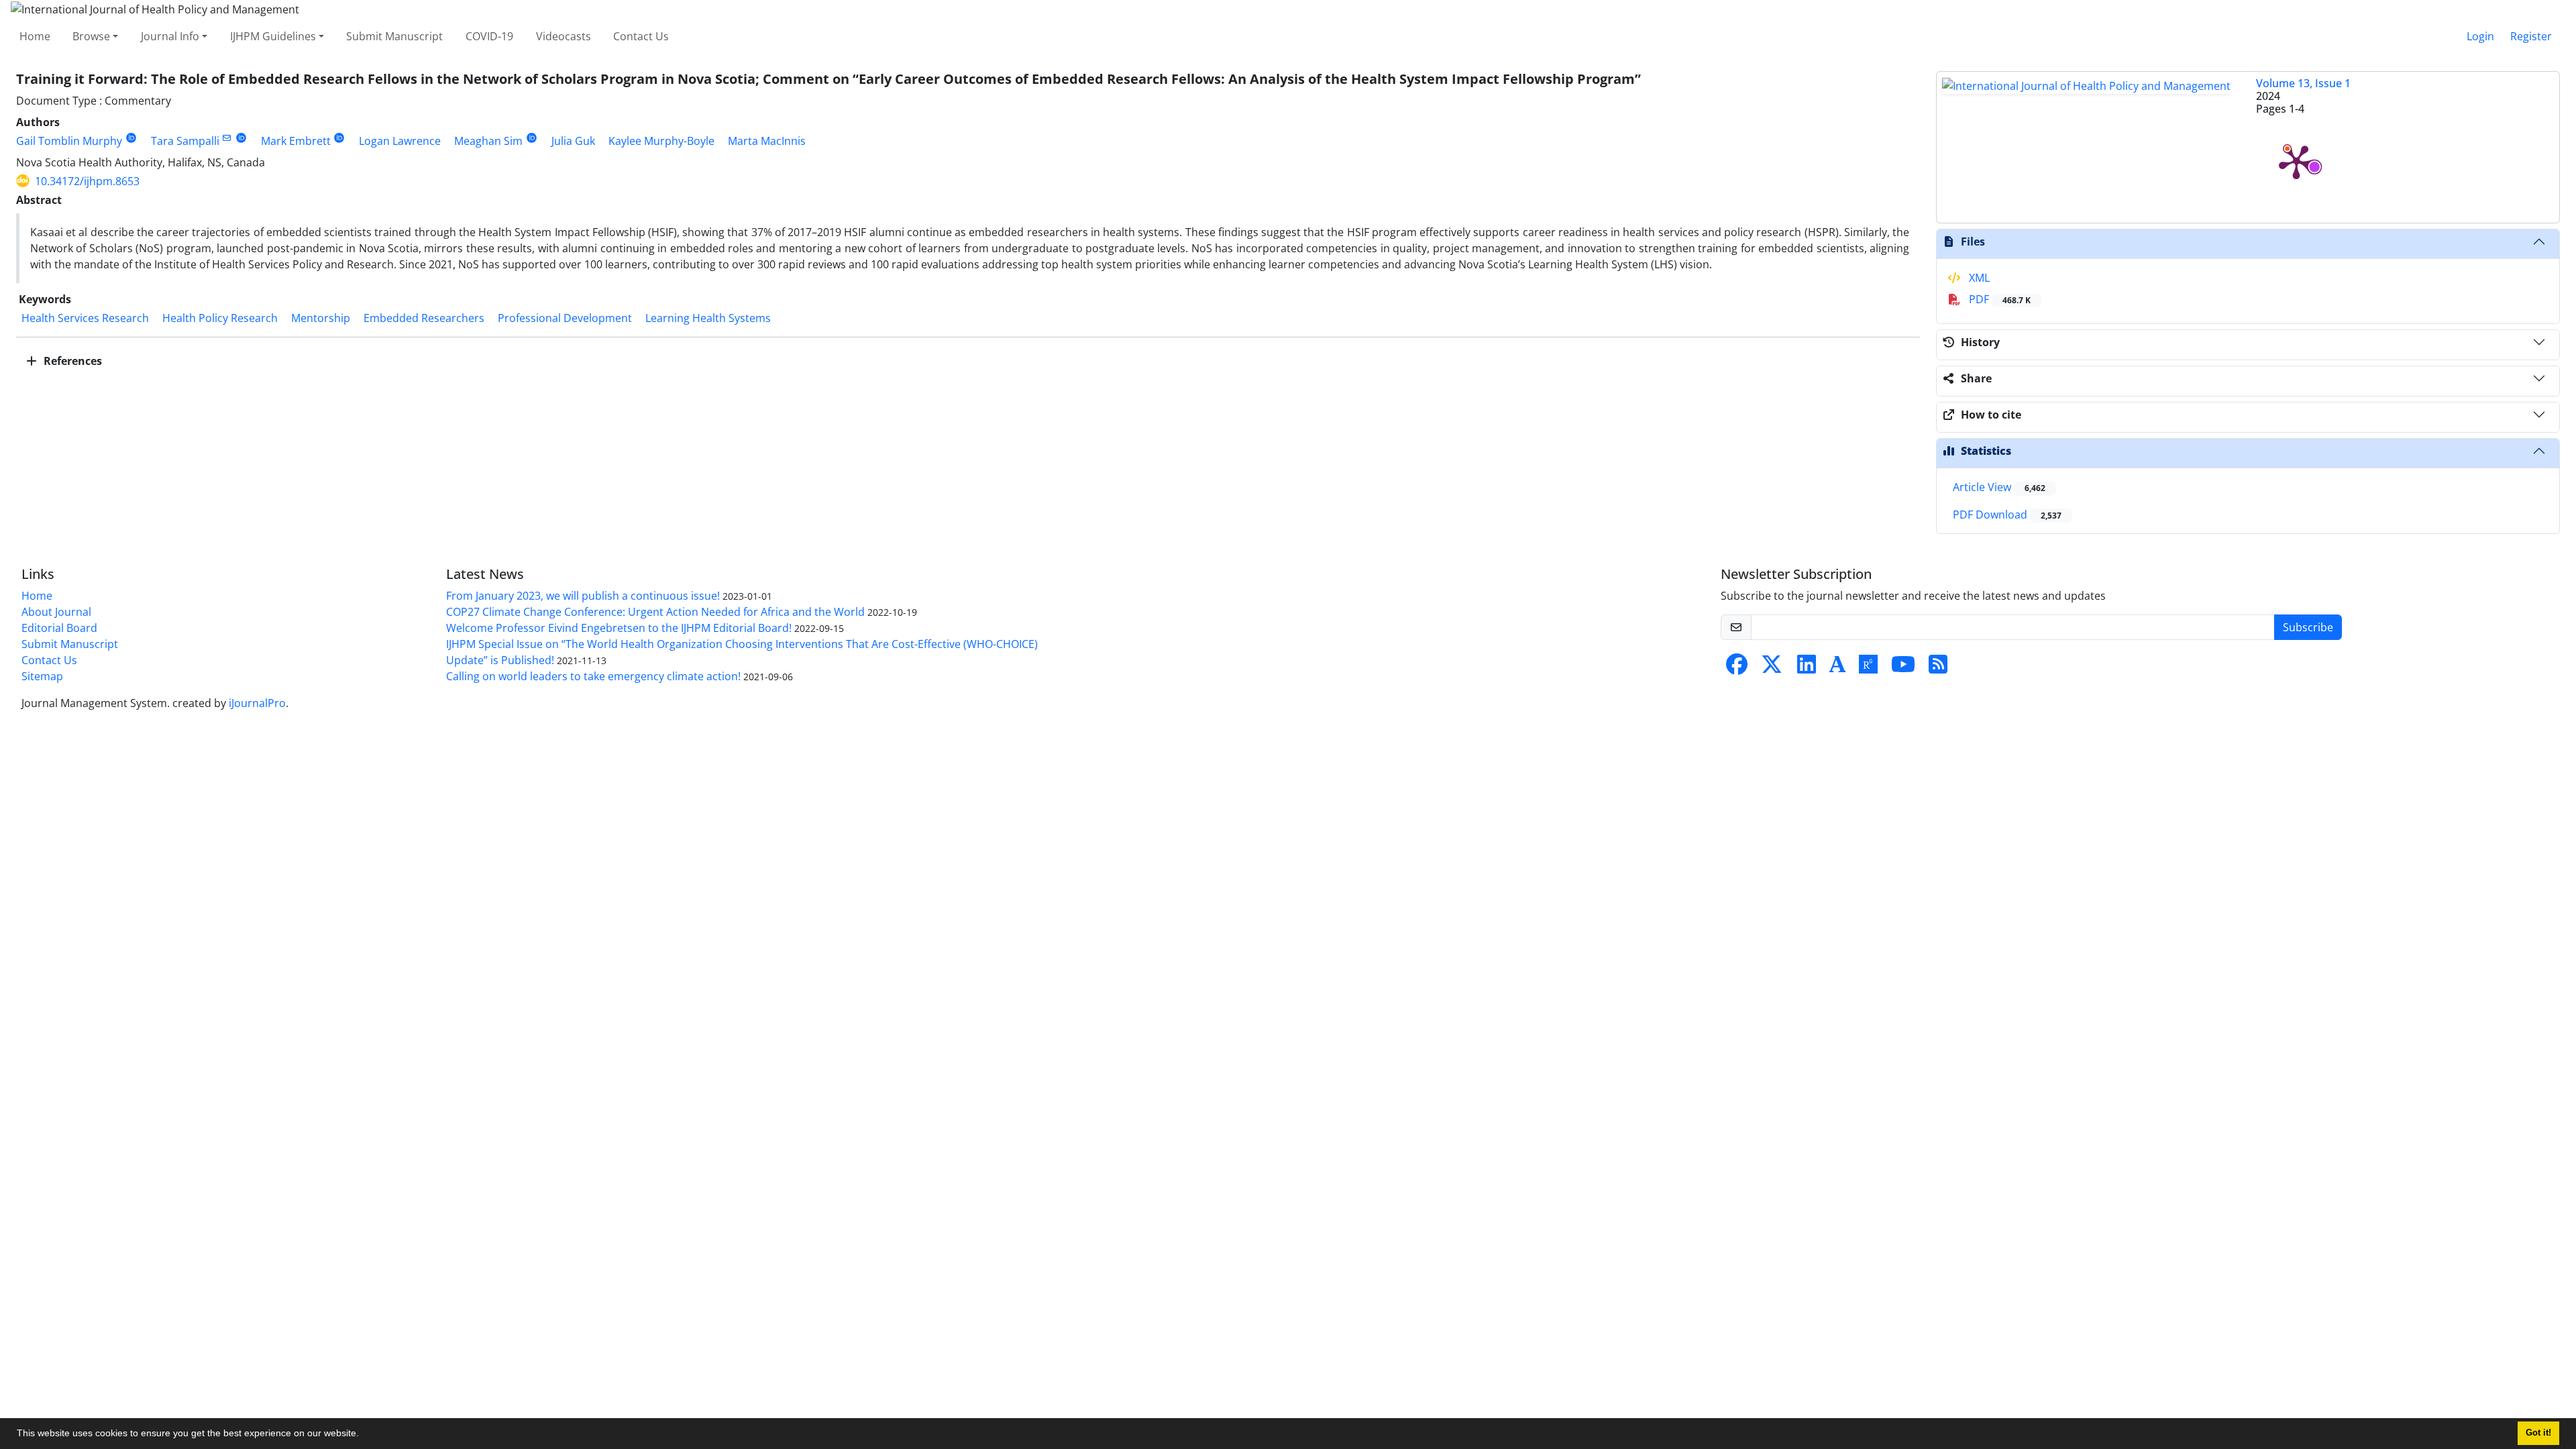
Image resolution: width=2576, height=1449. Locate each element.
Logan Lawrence (400, 141)
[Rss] (1938, 668)
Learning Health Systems (708, 318)
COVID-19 (489, 36)
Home (35, 36)
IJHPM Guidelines (273, 36)
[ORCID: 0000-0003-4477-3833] (532, 138)
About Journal (56, 612)
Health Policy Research (220, 318)
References (71, 361)
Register (2531, 36)
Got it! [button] (2538, 1433)
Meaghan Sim (488, 141)
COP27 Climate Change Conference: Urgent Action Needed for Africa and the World (655, 612)
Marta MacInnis (767, 141)
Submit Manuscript (394, 36)
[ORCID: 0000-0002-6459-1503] (241, 138)
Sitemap (42, 676)
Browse (91, 36)
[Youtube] (1903, 668)
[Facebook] (1737, 668)
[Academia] (1837, 668)
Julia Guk (573, 141)
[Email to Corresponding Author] (227, 138)
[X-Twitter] (1772, 668)
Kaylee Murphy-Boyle (661, 141)
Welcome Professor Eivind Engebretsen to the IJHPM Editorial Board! (619, 628)
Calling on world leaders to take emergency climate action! (593, 676)
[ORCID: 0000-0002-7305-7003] (131, 138)
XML (1978, 278)
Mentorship (321, 318)
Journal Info (170, 36)
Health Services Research (85, 318)
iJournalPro (257, 703)
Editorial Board (59, 628)
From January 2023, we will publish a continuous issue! (583, 596)
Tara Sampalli (185, 141)
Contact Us (641, 36)
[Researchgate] (1868, 668)
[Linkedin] (1807, 668)
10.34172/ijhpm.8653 (87, 181)
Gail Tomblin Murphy (69, 141)
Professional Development (565, 318)
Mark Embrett (296, 141)
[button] (364, 1435)
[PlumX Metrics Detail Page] (2296, 161)
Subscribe (2308, 627)
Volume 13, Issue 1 (2303, 83)
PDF (1998, 299)
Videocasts (563, 36)
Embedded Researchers (424, 318)
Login (2480, 36)
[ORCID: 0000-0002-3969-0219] (340, 138)
